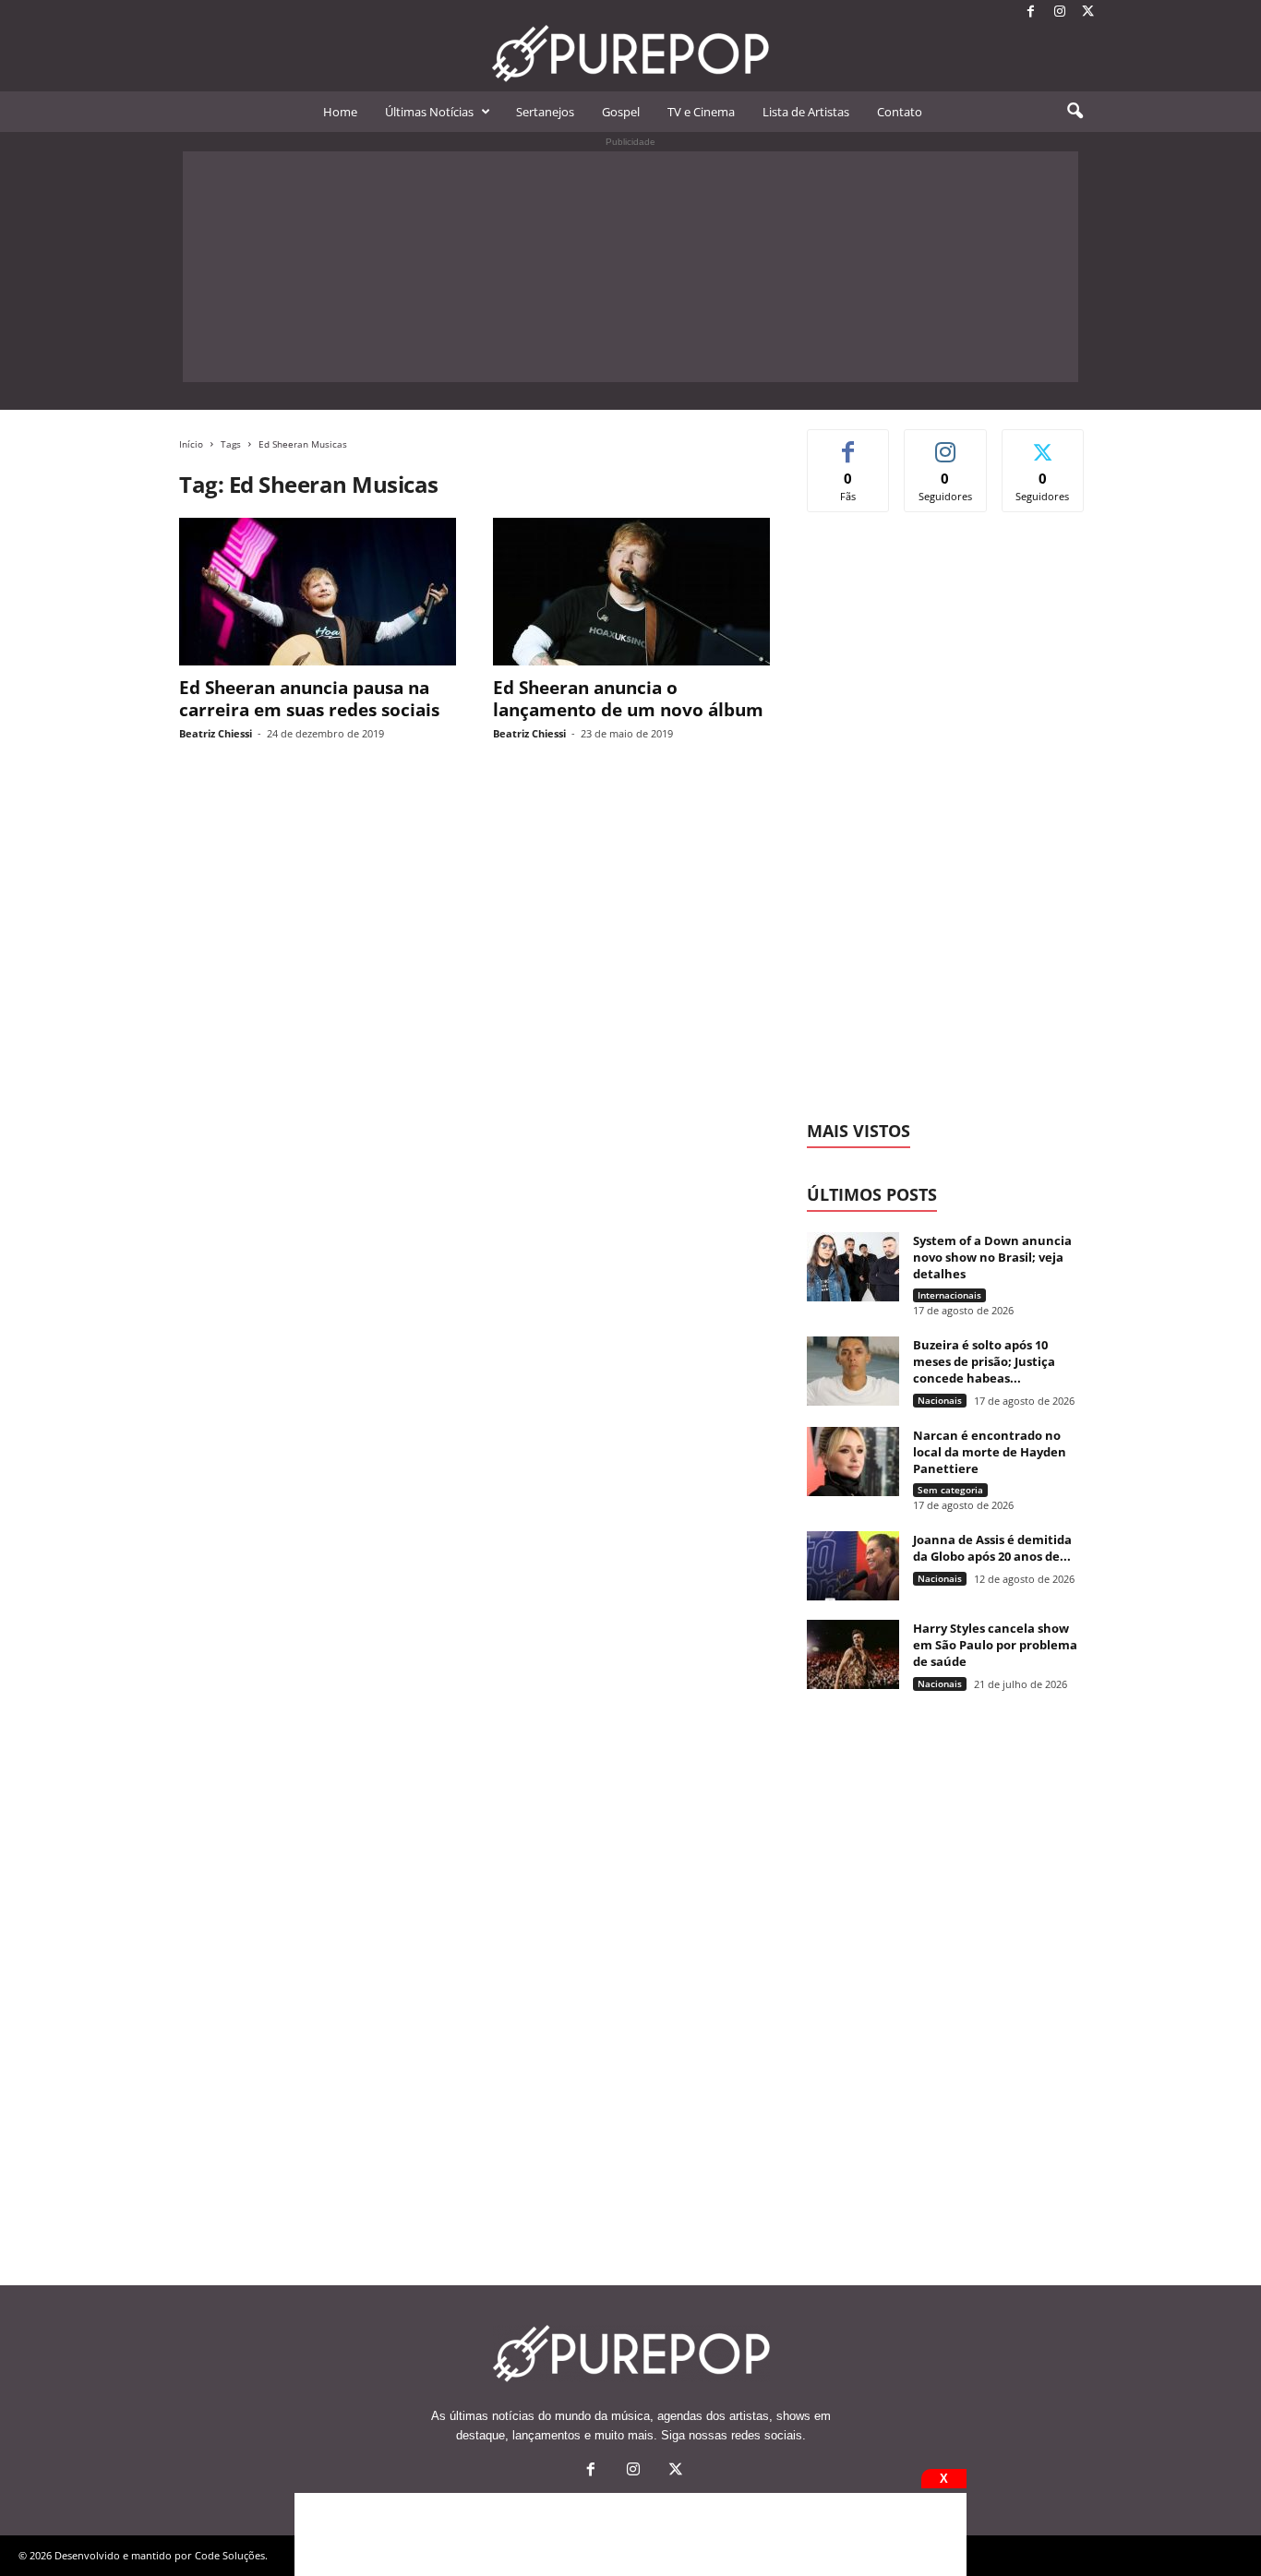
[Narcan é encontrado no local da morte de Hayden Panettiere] (853, 1462)
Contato (900, 112)
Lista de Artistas (806, 112)
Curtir (849, 443)
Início (191, 444)
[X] (1088, 12)
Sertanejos (545, 112)
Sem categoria (950, 1490)
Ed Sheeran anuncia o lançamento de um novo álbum (628, 699)
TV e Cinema (701, 112)
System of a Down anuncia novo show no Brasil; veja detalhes (992, 1257)
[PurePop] (630, 54)
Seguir (946, 443)
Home (340, 112)
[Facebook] (1031, 12)
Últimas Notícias (429, 112)
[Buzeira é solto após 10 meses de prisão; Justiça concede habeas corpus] (853, 1371)
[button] (1075, 112)
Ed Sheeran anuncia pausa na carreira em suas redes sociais (309, 699)
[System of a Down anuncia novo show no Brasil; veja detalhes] (853, 1267)
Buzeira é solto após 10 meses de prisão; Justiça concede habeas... (984, 1361)
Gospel (621, 112)
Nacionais (940, 1400)
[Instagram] (1060, 12)
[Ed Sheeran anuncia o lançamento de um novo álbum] (631, 592)
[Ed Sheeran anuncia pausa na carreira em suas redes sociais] (318, 592)
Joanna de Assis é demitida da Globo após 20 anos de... (992, 1548)
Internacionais (949, 1295)
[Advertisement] (630, 267)
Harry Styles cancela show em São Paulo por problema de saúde (995, 1645)
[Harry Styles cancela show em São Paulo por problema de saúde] (853, 1654)
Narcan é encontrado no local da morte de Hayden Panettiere (990, 1452)
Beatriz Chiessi (216, 733)
